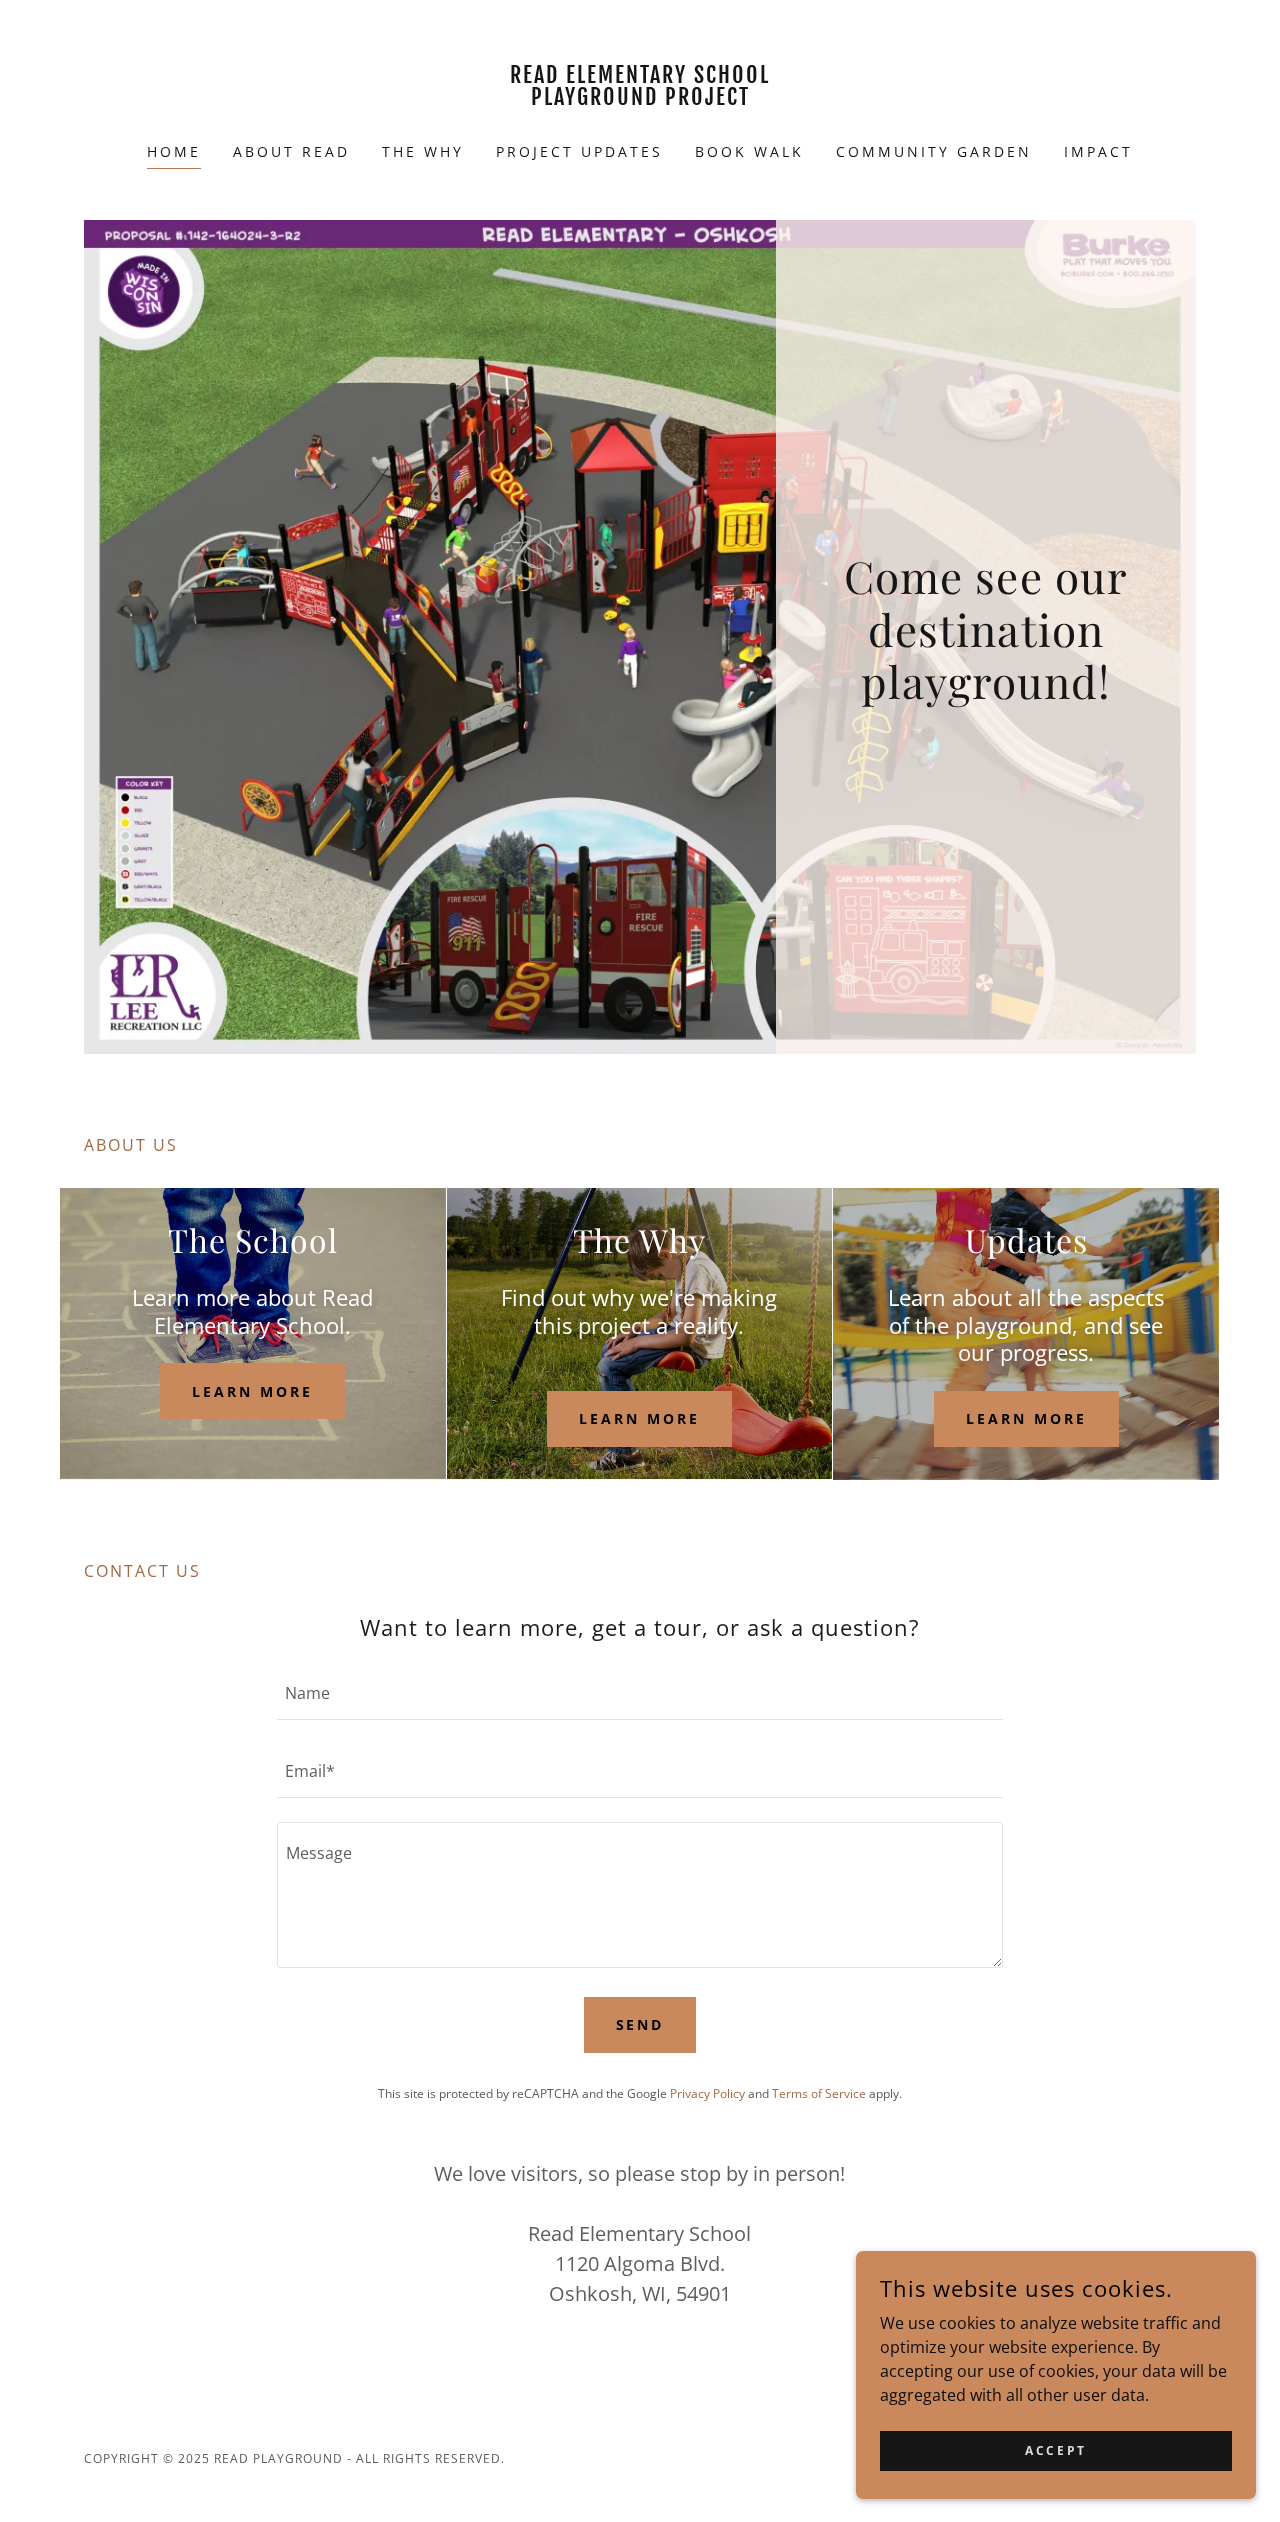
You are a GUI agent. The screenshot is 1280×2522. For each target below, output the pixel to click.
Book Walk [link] (749, 151)
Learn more (252, 1391)
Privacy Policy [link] (707, 2093)
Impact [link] (1098, 151)
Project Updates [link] (579, 151)
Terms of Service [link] (819, 2093)
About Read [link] (291, 151)
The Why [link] (423, 151)
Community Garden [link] (934, 151)
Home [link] (174, 151)
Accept (1055, 2450)
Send (640, 2024)
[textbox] (639, 1693)
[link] (640, 99)
